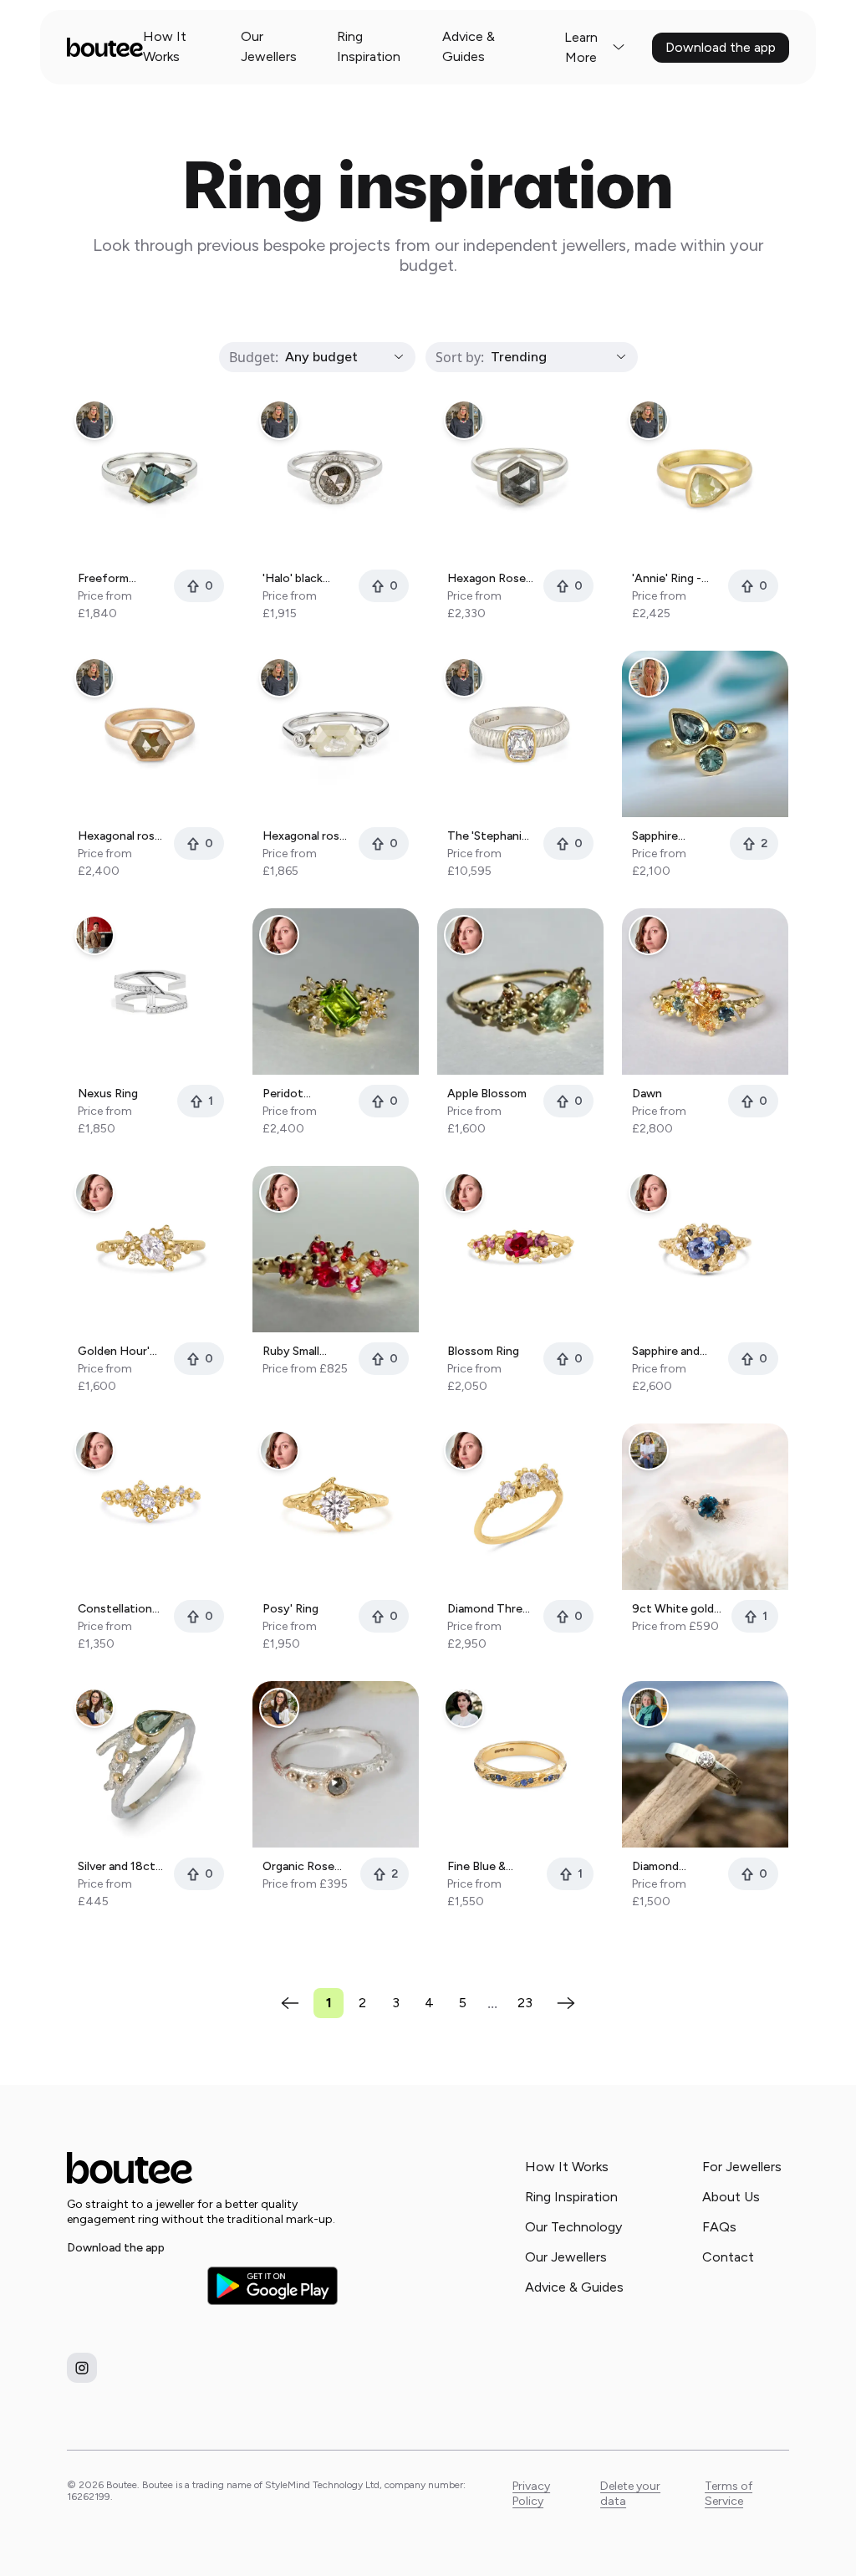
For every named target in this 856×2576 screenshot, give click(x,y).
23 (525, 2003)
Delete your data (630, 2494)
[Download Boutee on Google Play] (273, 2285)
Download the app (721, 47)
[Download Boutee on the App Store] (132, 2286)
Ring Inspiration (369, 46)
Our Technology (573, 2227)
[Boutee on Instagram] (82, 2368)
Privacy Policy (531, 2494)
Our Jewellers (269, 46)
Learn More (581, 47)
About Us (731, 2197)
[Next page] (566, 2003)
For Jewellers (742, 2167)
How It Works (165, 46)
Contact (728, 2257)
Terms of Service (729, 2494)
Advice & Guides (469, 46)
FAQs (719, 2227)
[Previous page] (290, 2003)
